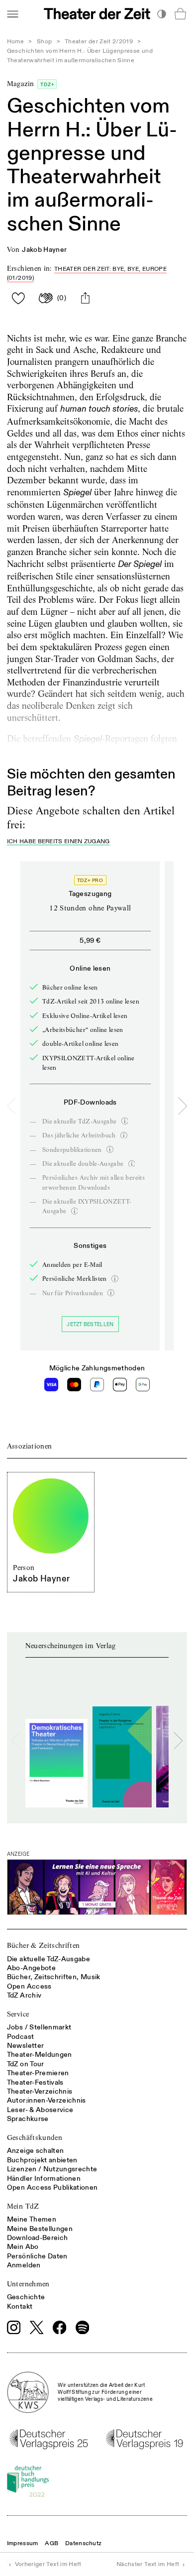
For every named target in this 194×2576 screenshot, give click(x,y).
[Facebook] (60, 2328)
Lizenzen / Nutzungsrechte (52, 2169)
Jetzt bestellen (90, 1324)
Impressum (23, 2543)
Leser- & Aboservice (40, 2110)
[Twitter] (37, 2327)
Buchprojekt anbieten (42, 2160)
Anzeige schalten (36, 2151)
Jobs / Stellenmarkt (39, 2027)
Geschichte (26, 2297)
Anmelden (24, 2265)
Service (18, 2014)
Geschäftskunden (35, 2137)
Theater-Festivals (35, 2082)
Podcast (20, 2037)
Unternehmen (28, 2284)
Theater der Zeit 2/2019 (99, 42)
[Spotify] (83, 2328)
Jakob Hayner (44, 250)
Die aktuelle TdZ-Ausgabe (48, 1959)
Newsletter (26, 2046)
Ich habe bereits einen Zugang (58, 842)
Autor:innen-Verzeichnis (47, 2100)
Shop (44, 42)
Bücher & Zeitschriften (44, 1945)
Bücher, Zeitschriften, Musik (54, 1977)
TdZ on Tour (26, 2064)
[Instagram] (14, 2328)
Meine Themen (32, 2219)
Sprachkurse (28, 2119)
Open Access (29, 1986)
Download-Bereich (38, 2238)
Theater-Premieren (38, 2073)
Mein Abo (23, 2247)
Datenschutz (83, 2543)
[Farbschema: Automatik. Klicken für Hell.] (161, 14)
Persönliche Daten (37, 2256)
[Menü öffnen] (12, 14)
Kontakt (20, 2306)
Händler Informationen (44, 2179)
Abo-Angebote (31, 1968)
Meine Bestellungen (40, 2229)
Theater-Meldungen (40, 2055)
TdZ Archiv (24, 1995)
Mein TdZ (23, 2206)
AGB (51, 2543)
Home (15, 42)
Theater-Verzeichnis (40, 2091)
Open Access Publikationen (52, 2187)
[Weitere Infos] (125, 1121)
